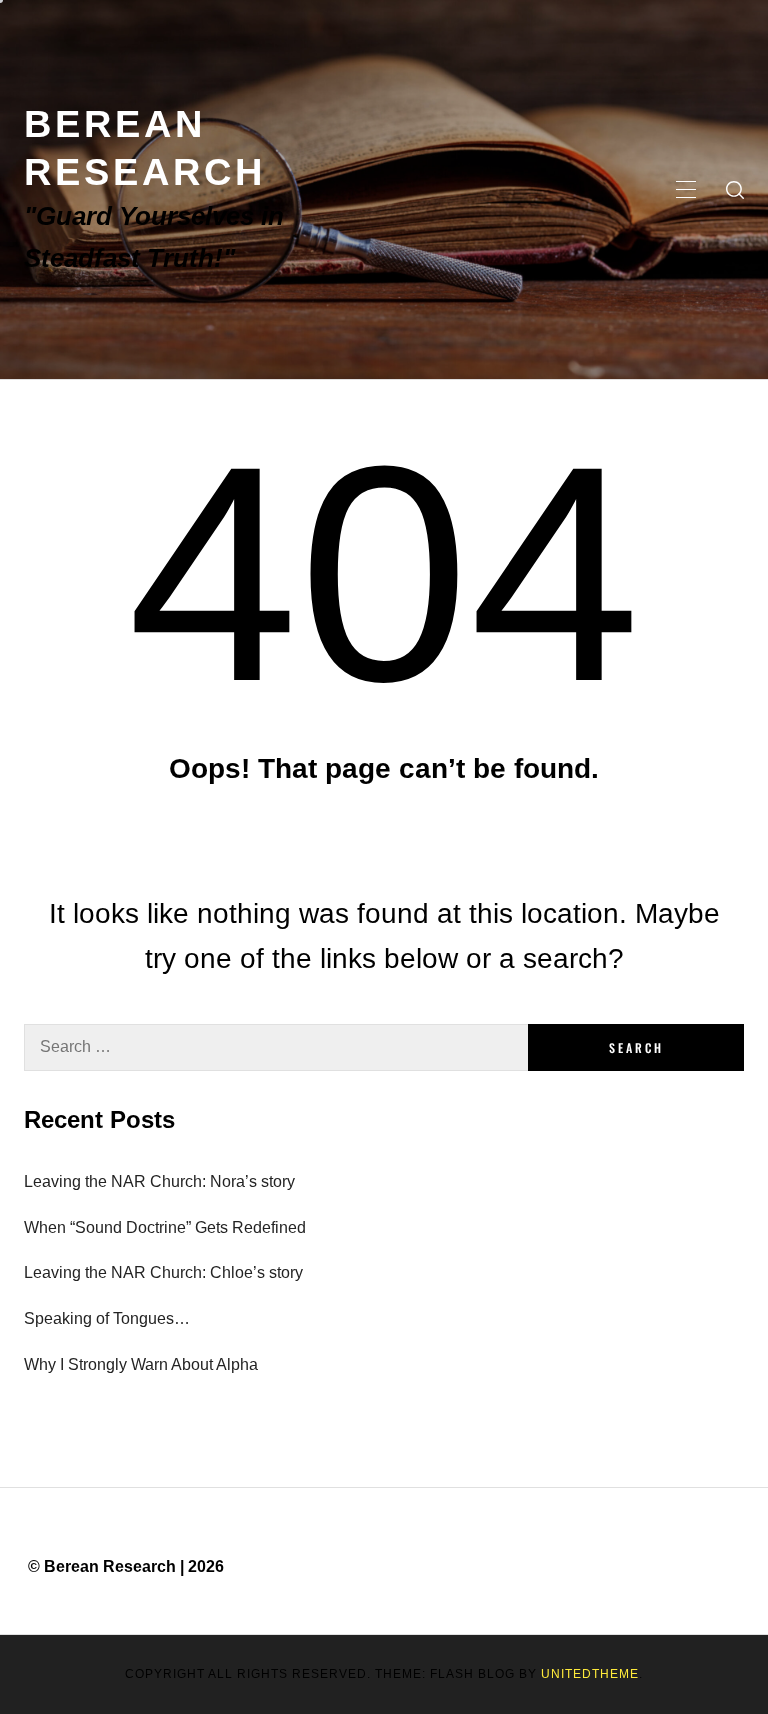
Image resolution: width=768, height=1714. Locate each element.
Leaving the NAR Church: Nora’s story (159, 1181)
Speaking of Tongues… (107, 1318)
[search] (735, 190)
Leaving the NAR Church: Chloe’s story (163, 1272)
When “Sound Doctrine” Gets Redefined (165, 1227)
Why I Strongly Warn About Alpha (141, 1364)
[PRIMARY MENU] (686, 190)
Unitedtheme (590, 1674)
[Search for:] (276, 1047)
